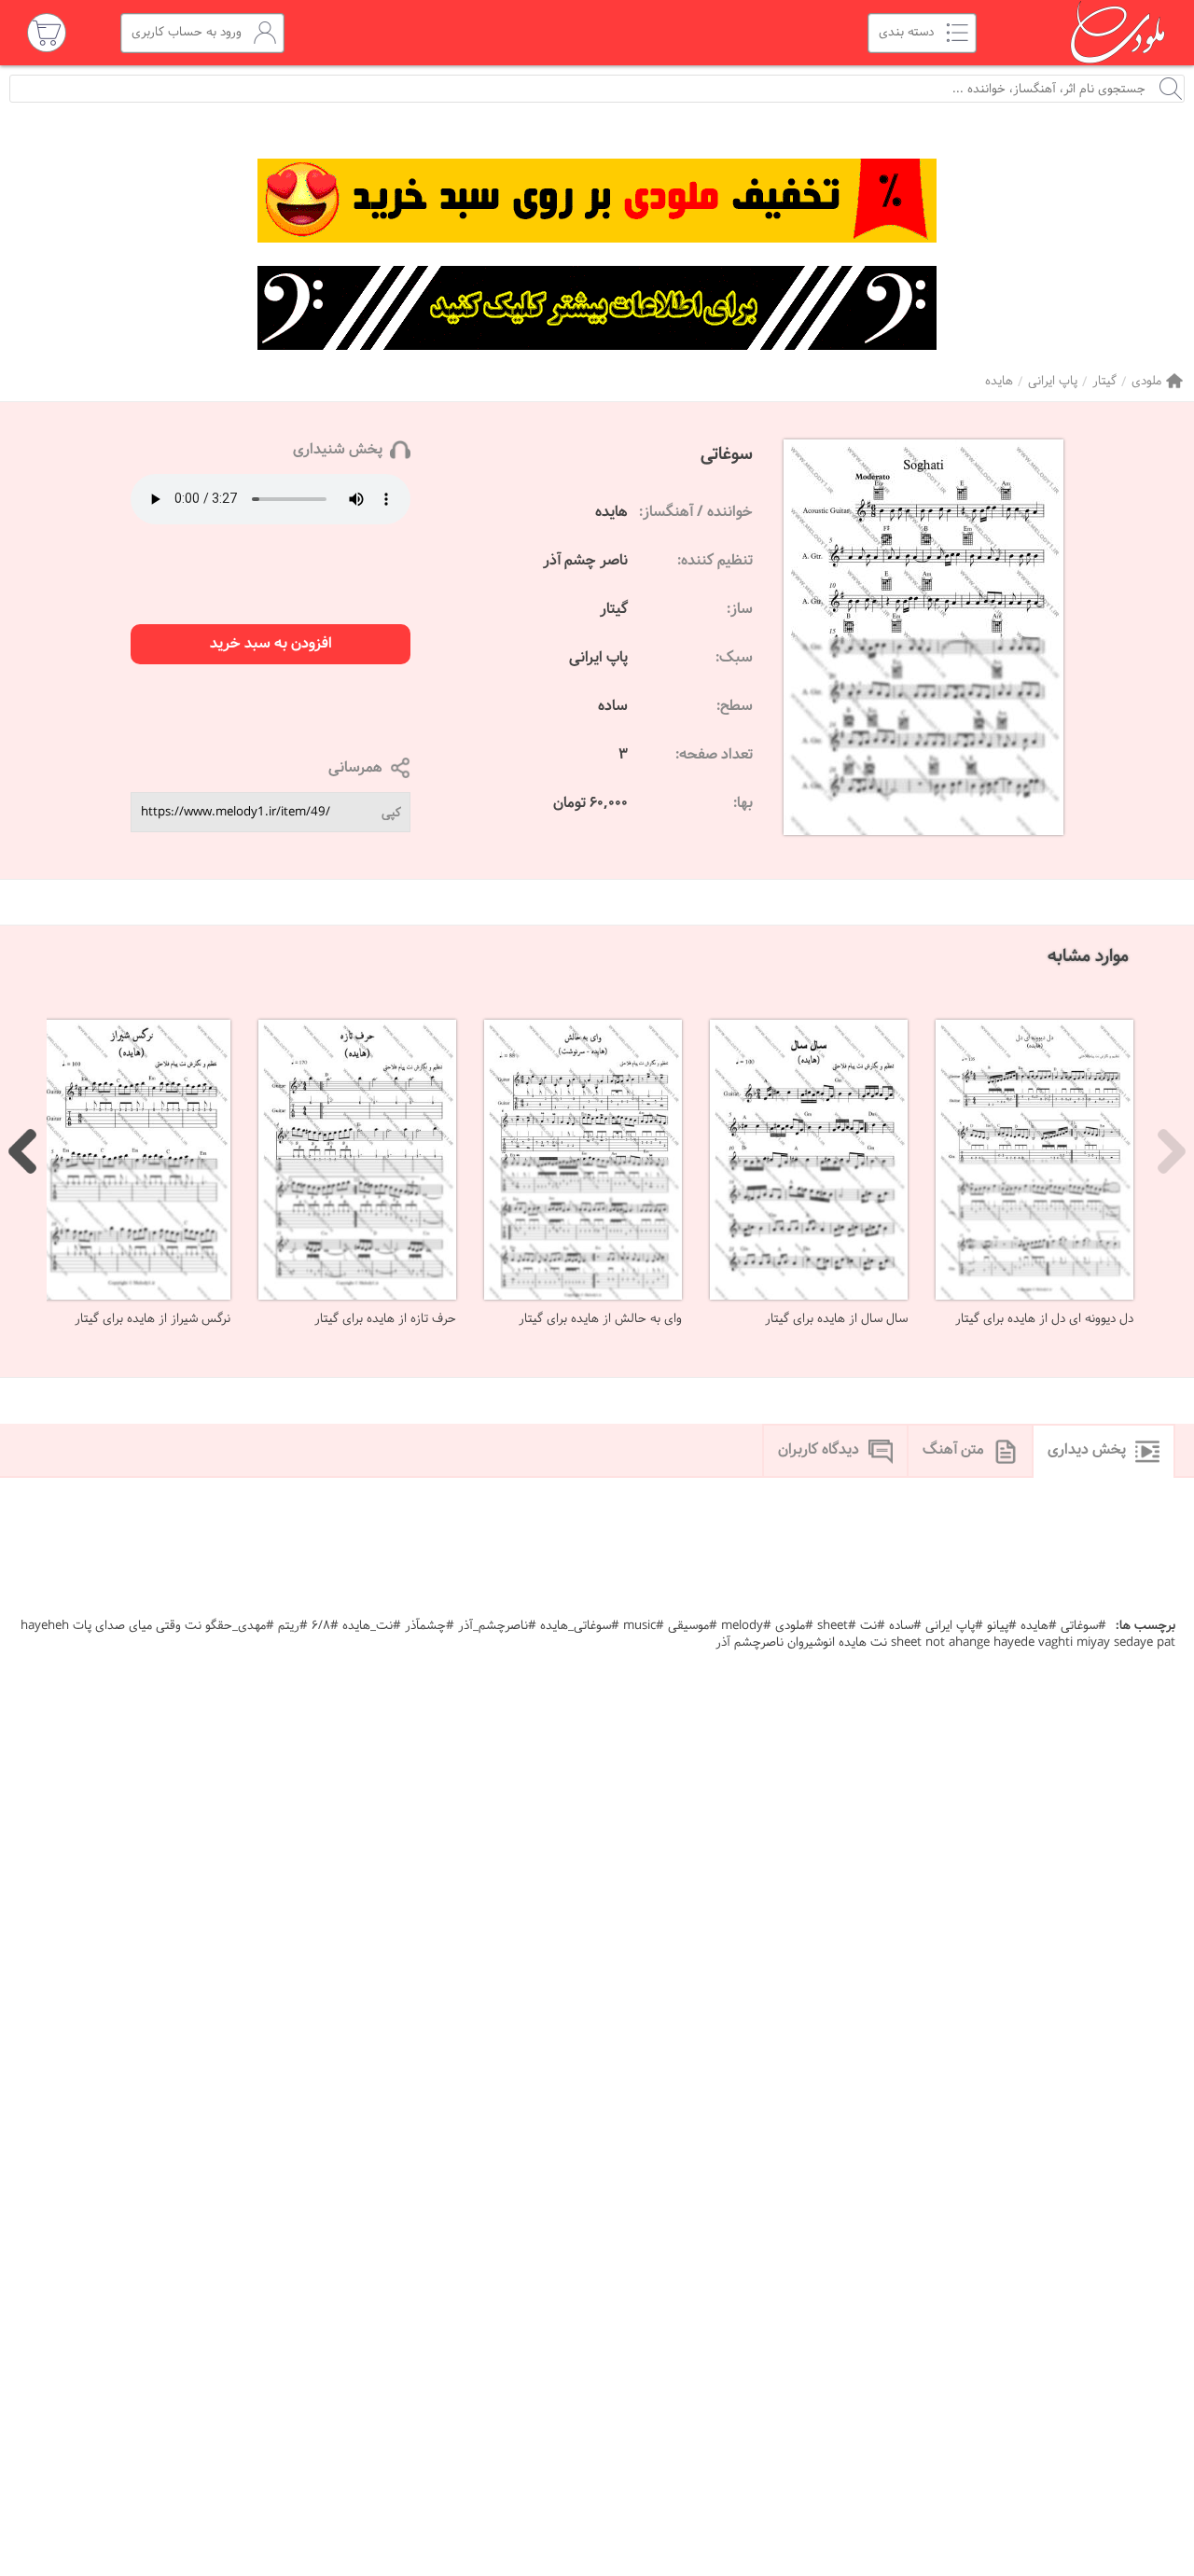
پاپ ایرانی (1053, 381)
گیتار (1104, 381)
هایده (999, 381)
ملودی (1146, 381)
